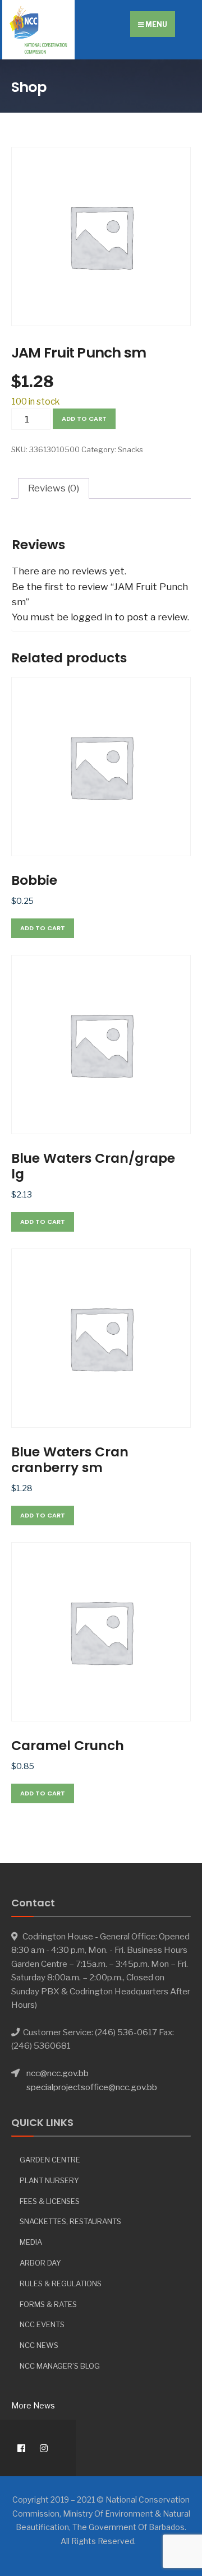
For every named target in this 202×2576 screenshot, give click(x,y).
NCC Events (42, 2324)
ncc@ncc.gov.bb (58, 2073)
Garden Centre (50, 2160)
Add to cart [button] (43, 928)
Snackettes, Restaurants (70, 2221)
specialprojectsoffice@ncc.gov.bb (92, 2087)
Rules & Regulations (61, 2283)
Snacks (130, 449)
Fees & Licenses (50, 2201)
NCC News (39, 2345)
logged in (91, 617)
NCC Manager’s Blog (60, 2366)
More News (33, 2405)
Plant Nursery (49, 2180)
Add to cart (84, 419)
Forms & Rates (48, 2304)
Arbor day (40, 2263)
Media (31, 2242)
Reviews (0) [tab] (54, 488)
